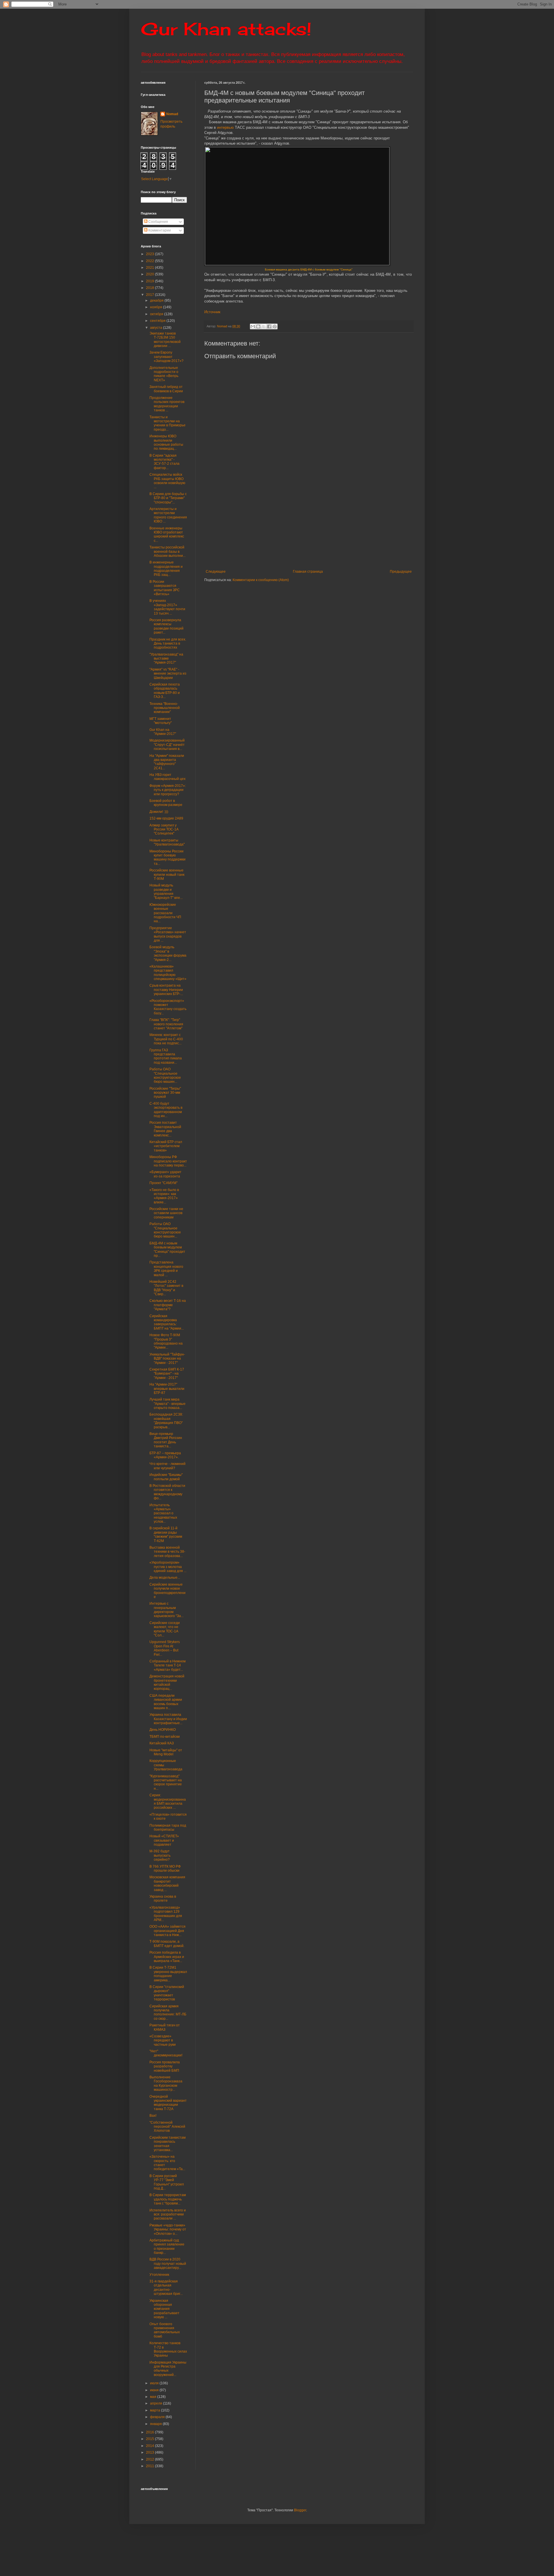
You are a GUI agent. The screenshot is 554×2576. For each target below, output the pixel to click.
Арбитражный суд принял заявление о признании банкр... (167, 2246)
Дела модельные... (165, 1578)
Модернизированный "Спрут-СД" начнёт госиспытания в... (167, 745)
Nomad (172, 114)
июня (155, 2390)
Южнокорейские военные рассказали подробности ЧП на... (165, 913)
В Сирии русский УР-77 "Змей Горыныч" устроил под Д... (167, 2182)
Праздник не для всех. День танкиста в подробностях (168, 644)
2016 (150, 2432)
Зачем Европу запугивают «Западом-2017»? (166, 357)
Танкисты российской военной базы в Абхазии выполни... (167, 551)
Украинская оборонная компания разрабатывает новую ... (164, 2309)
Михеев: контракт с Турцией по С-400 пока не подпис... (166, 1039)
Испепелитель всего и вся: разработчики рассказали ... (168, 2214)
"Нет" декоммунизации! (166, 2053)
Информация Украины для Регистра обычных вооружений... (168, 2369)
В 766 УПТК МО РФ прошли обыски (165, 1868)
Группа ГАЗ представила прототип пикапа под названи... (166, 1056)
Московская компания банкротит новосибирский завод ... (167, 1883)
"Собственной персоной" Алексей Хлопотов (167, 2127)
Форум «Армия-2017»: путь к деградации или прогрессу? (168, 790)
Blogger (300, 2510)
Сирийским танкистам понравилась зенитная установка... (167, 2144)
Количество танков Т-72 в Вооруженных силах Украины (168, 2349)
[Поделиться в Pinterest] (275, 326)
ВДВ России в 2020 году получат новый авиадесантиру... (168, 2264)
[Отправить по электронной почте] (253, 326)
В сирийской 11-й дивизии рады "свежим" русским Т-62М (166, 1534)
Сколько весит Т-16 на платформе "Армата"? (168, 1305)
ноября (157, 307)
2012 (150, 2459)
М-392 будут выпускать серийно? (160, 1855)
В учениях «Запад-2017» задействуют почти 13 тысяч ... (167, 607)
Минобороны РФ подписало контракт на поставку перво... (168, 1161)
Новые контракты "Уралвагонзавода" (167, 842)
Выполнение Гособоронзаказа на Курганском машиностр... (166, 2083)
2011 (150, 2466)
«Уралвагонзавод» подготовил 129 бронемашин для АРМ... (166, 1914)
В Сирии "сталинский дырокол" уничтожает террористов (167, 1993)
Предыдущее (401, 572)
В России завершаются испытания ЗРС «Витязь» (165, 588)
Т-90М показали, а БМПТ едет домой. (167, 1944)
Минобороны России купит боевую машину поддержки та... (167, 857)
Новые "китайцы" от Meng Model (166, 1752)
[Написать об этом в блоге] (258, 326)
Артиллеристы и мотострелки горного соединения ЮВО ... (168, 515)
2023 (150, 254)
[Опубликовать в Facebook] (269, 326)
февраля (158, 2417)
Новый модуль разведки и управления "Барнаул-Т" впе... (166, 892)
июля (155, 2383)
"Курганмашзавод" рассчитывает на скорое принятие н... (166, 1782)
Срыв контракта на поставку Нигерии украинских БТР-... (166, 990)
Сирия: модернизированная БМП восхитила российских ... (168, 1801)
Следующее (216, 572)
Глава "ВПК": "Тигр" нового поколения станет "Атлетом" (166, 1024)
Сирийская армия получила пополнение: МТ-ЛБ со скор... (168, 2012)
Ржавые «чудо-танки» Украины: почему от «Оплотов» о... (168, 2229)
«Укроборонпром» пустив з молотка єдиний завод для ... (168, 1567)
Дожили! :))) (159, 812)
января (156, 2424)
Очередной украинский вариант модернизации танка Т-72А (168, 2103)
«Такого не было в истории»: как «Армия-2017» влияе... (164, 1196)
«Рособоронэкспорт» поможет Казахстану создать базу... (168, 1007)
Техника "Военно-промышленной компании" (165, 708)
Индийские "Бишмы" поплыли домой (166, 1477)
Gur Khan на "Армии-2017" (163, 732)
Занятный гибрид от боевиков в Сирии (166, 389)
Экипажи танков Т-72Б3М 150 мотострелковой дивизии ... (165, 340)
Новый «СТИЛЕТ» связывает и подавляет (164, 1840)
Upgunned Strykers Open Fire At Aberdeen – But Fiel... (165, 1648)
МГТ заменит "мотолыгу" (161, 721)
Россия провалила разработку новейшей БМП (165, 2066)
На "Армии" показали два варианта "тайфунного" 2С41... (167, 762)
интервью (225, 127)
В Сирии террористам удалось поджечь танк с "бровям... (168, 2199)
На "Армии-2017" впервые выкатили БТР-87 (167, 1389)
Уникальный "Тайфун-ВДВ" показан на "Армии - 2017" (167, 1359)
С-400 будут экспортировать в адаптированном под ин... (166, 1110)
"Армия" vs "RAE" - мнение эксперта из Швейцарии (168, 674)
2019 (150, 281)
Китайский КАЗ (162, 1743)
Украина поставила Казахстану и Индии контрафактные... (168, 1719)
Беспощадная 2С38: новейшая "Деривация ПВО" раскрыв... (166, 1421)
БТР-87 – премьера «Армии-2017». (165, 1455)
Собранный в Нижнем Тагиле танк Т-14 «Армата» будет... (167, 1665)
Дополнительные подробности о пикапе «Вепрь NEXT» (164, 374)
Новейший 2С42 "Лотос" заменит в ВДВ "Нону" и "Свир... (166, 1288)
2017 (150, 295)
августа (157, 328)
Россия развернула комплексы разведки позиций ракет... (166, 626)
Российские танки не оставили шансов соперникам (166, 1213)
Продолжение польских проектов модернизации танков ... (167, 404)
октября (157, 314)
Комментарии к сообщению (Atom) (261, 580)
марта (156, 2410)
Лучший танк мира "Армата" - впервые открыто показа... (167, 1404)
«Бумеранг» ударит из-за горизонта (165, 1174)
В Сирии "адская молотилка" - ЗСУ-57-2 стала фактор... (164, 462)
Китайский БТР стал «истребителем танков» (166, 1146)
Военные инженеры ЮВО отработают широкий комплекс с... (167, 534)
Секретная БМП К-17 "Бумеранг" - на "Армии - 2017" (167, 1374)
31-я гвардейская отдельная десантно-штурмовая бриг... (166, 2287)
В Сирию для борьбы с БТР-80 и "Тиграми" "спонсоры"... (168, 498)
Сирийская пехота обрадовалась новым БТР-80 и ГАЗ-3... (165, 691)
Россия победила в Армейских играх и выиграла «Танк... (167, 1957)
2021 (150, 268)
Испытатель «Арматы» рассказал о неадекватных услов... (163, 1513)
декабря (157, 300)
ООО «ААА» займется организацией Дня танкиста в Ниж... (167, 1931)
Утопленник (159, 2275)
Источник (212, 312)
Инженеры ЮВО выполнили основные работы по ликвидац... (166, 442)
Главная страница (308, 572)
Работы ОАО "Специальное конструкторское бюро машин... (165, 1075)
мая (154, 2397)
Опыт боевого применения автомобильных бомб (165, 2330)
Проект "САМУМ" (163, 1183)
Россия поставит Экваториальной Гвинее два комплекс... (165, 1129)
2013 (150, 2452)
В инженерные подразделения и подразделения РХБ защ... (166, 569)
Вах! (153, 2116)
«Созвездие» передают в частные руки (163, 2040)
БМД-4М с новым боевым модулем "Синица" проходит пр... (167, 1249)
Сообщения (158, 222)
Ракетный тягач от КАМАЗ (165, 2027)
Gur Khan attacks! (226, 29)
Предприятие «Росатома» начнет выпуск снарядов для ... (168, 934)
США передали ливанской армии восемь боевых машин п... (166, 1702)
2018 (150, 288)
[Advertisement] (344, 526)
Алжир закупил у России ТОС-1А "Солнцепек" (164, 829)
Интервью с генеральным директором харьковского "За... (166, 1610)
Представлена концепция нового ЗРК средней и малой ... (166, 1269)
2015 (150, 2439)
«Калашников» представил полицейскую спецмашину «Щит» (168, 973)
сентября (158, 321)
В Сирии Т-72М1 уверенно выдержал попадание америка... (168, 1974)
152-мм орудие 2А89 (166, 818)
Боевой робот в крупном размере (166, 803)
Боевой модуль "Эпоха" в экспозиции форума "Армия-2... (168, 953)
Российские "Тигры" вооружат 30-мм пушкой (165, 1093)
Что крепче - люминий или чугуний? (167, 1466)
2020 (150, 274)
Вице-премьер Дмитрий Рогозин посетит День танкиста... (166, 1440)
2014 (150, 2446)
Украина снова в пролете (163, 1899)
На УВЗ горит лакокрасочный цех (167, 777)
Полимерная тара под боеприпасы (168, 1828)
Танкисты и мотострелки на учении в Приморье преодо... (167, 423)
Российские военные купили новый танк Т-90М (167, 874)
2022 (150, 261)
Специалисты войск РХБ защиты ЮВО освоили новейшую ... (167, 481)
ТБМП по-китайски (165, 1737)
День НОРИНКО (163, 1730)
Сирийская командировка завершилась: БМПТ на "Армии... (167, 1322)
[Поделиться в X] (264, 326)
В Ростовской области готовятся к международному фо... (167, 1492)
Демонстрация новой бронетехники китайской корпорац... (167, 1682)
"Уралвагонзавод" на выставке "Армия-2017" (166, 659)
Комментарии (159, 230)
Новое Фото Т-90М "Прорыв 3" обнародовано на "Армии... (166, 1341)
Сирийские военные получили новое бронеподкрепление (167, 1591)
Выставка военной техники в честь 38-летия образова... (167, 1552)
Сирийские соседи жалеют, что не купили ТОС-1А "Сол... (165, 1629)
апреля (157, 2403)
